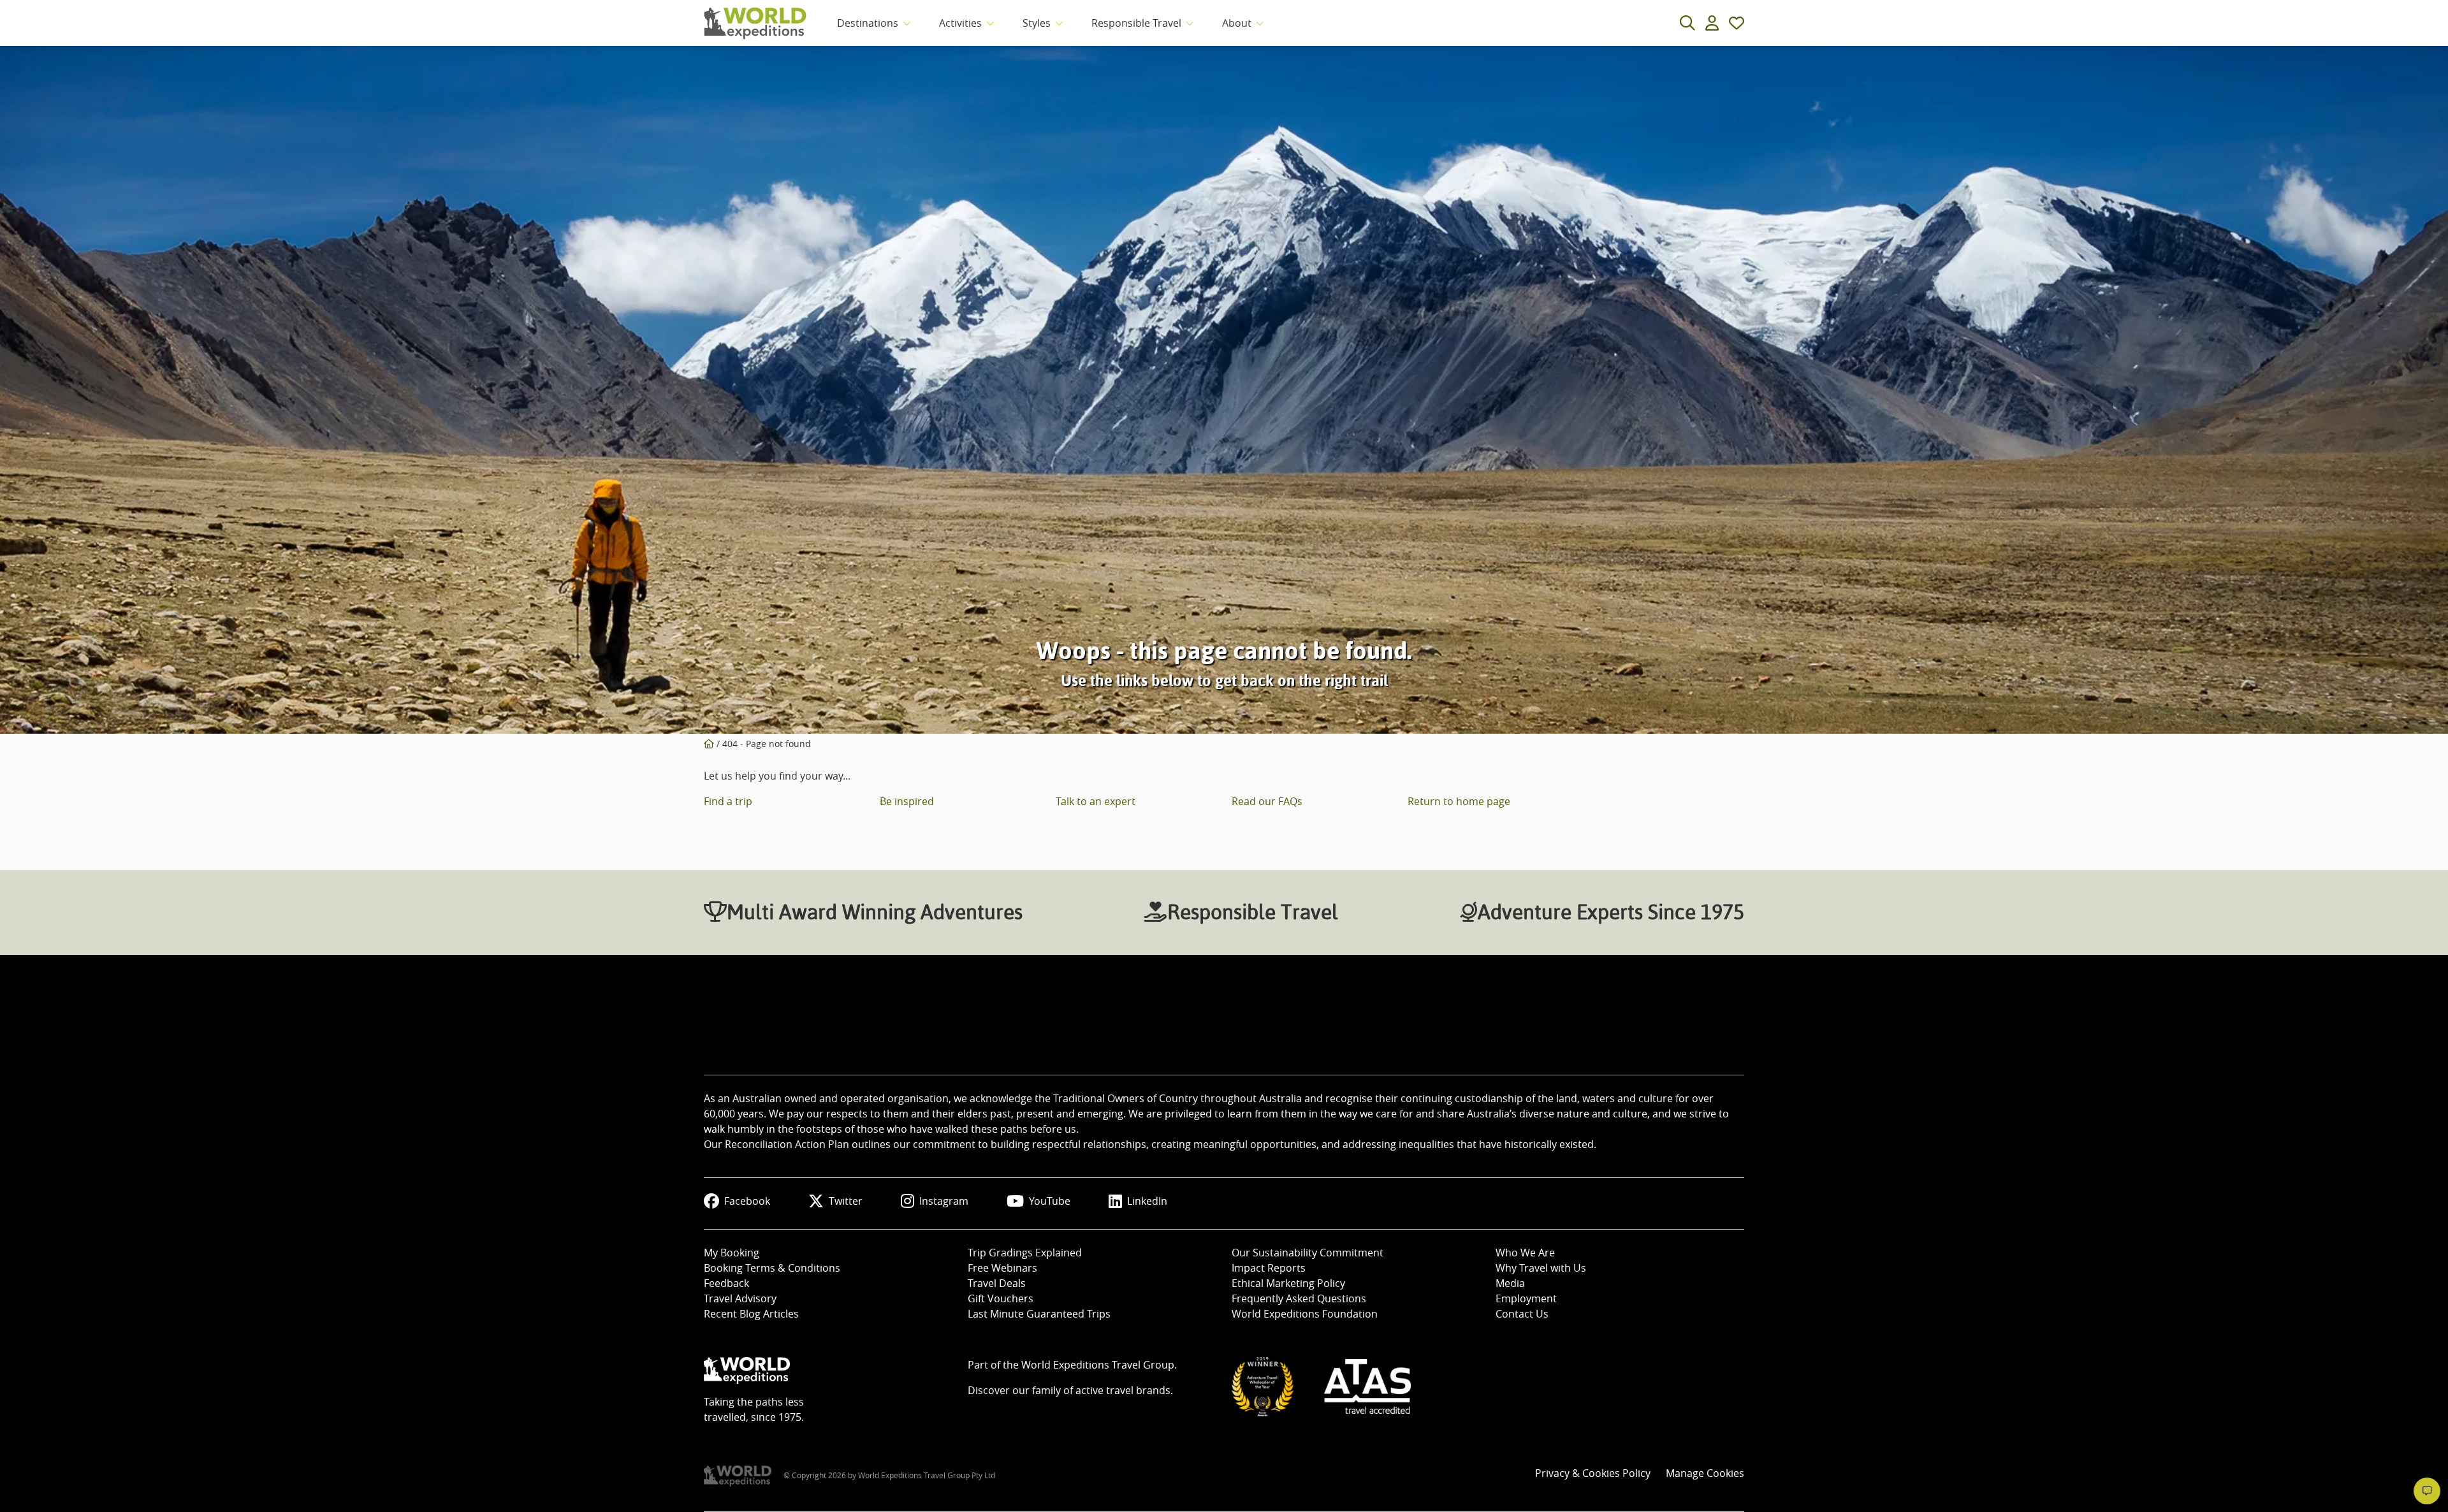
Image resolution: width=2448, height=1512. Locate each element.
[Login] (1712, 23)
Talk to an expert (1096, 801)
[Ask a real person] (2427, 1491)
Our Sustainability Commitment (1308, 1253)
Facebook (747, 1201)
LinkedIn (1147, 1201)
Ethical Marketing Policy (1288, 1283)
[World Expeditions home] (755, 23)
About (1237, 23)
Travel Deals (997, 1283)
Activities (960, 23)
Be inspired (907, 801)
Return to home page (1459, 801)
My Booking (732, 1253)
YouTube (1050, 1201)
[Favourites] (1737, 23)
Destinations (868, 23)
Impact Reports (1269, 1268)
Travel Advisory (740, 1298)
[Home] (709, 744)
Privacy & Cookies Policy (1593, 1473)
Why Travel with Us (1541, 1268)
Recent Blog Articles (751, 1314)
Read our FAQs (1267, 801)
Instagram (944, 1201)
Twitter (846, 1201)
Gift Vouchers (1001, 1298)
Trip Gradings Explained (1025, 1253)
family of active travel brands (1101, 1390)
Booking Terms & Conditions (772, 1268)
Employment (1526, 1298)
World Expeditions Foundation (1305, 1314)
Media (1510, 1283)
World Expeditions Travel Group (1098, 1365)
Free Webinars (1002, 1268)
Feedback (726, 1283)
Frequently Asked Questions (1299, 1298)
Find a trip (728, 801)
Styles (1037, 23)
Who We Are (1525, 1253)
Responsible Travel (1136, 23)
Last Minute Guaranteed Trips (1039, 1314)
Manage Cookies (1705, 1473)
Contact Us (1522, 1314)
